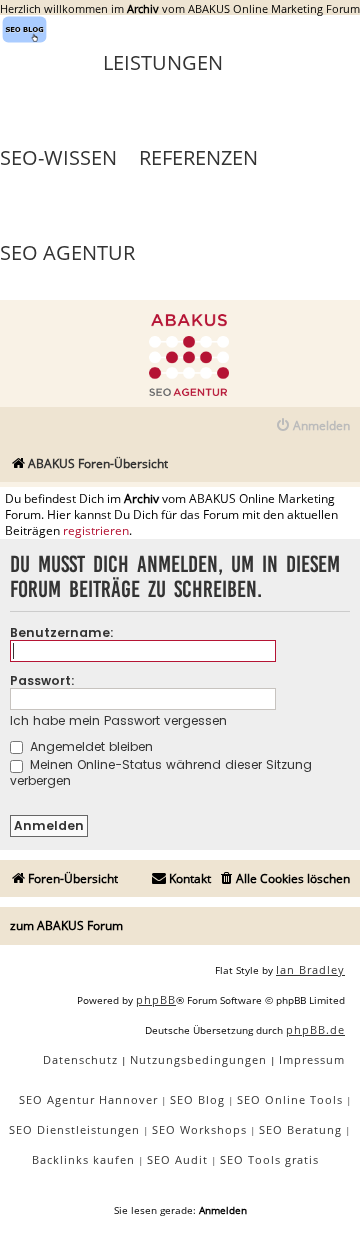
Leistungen (163, 62)
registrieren (96, 531)
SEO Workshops (199, 1129)
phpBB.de (315, 1029)
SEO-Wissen (58, 157)
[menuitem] (312, 426)
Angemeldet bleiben (89, 746)
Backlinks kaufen (83, 1159)
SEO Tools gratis (269, 1159)
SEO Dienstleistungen (74, 1129)
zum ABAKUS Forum (66, 925)
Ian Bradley (310, 969)
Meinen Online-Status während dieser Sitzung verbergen (161, 772)
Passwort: (42, 680)
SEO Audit (177, 1159)
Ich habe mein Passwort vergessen (118, 720)
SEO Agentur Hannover (88, 1099)
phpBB (156, 999)
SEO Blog (197, 1099)
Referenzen (198, 157)
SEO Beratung (300, 1129)
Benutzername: (62, 632)
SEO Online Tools (290, 1099)
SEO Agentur (67, 252)
